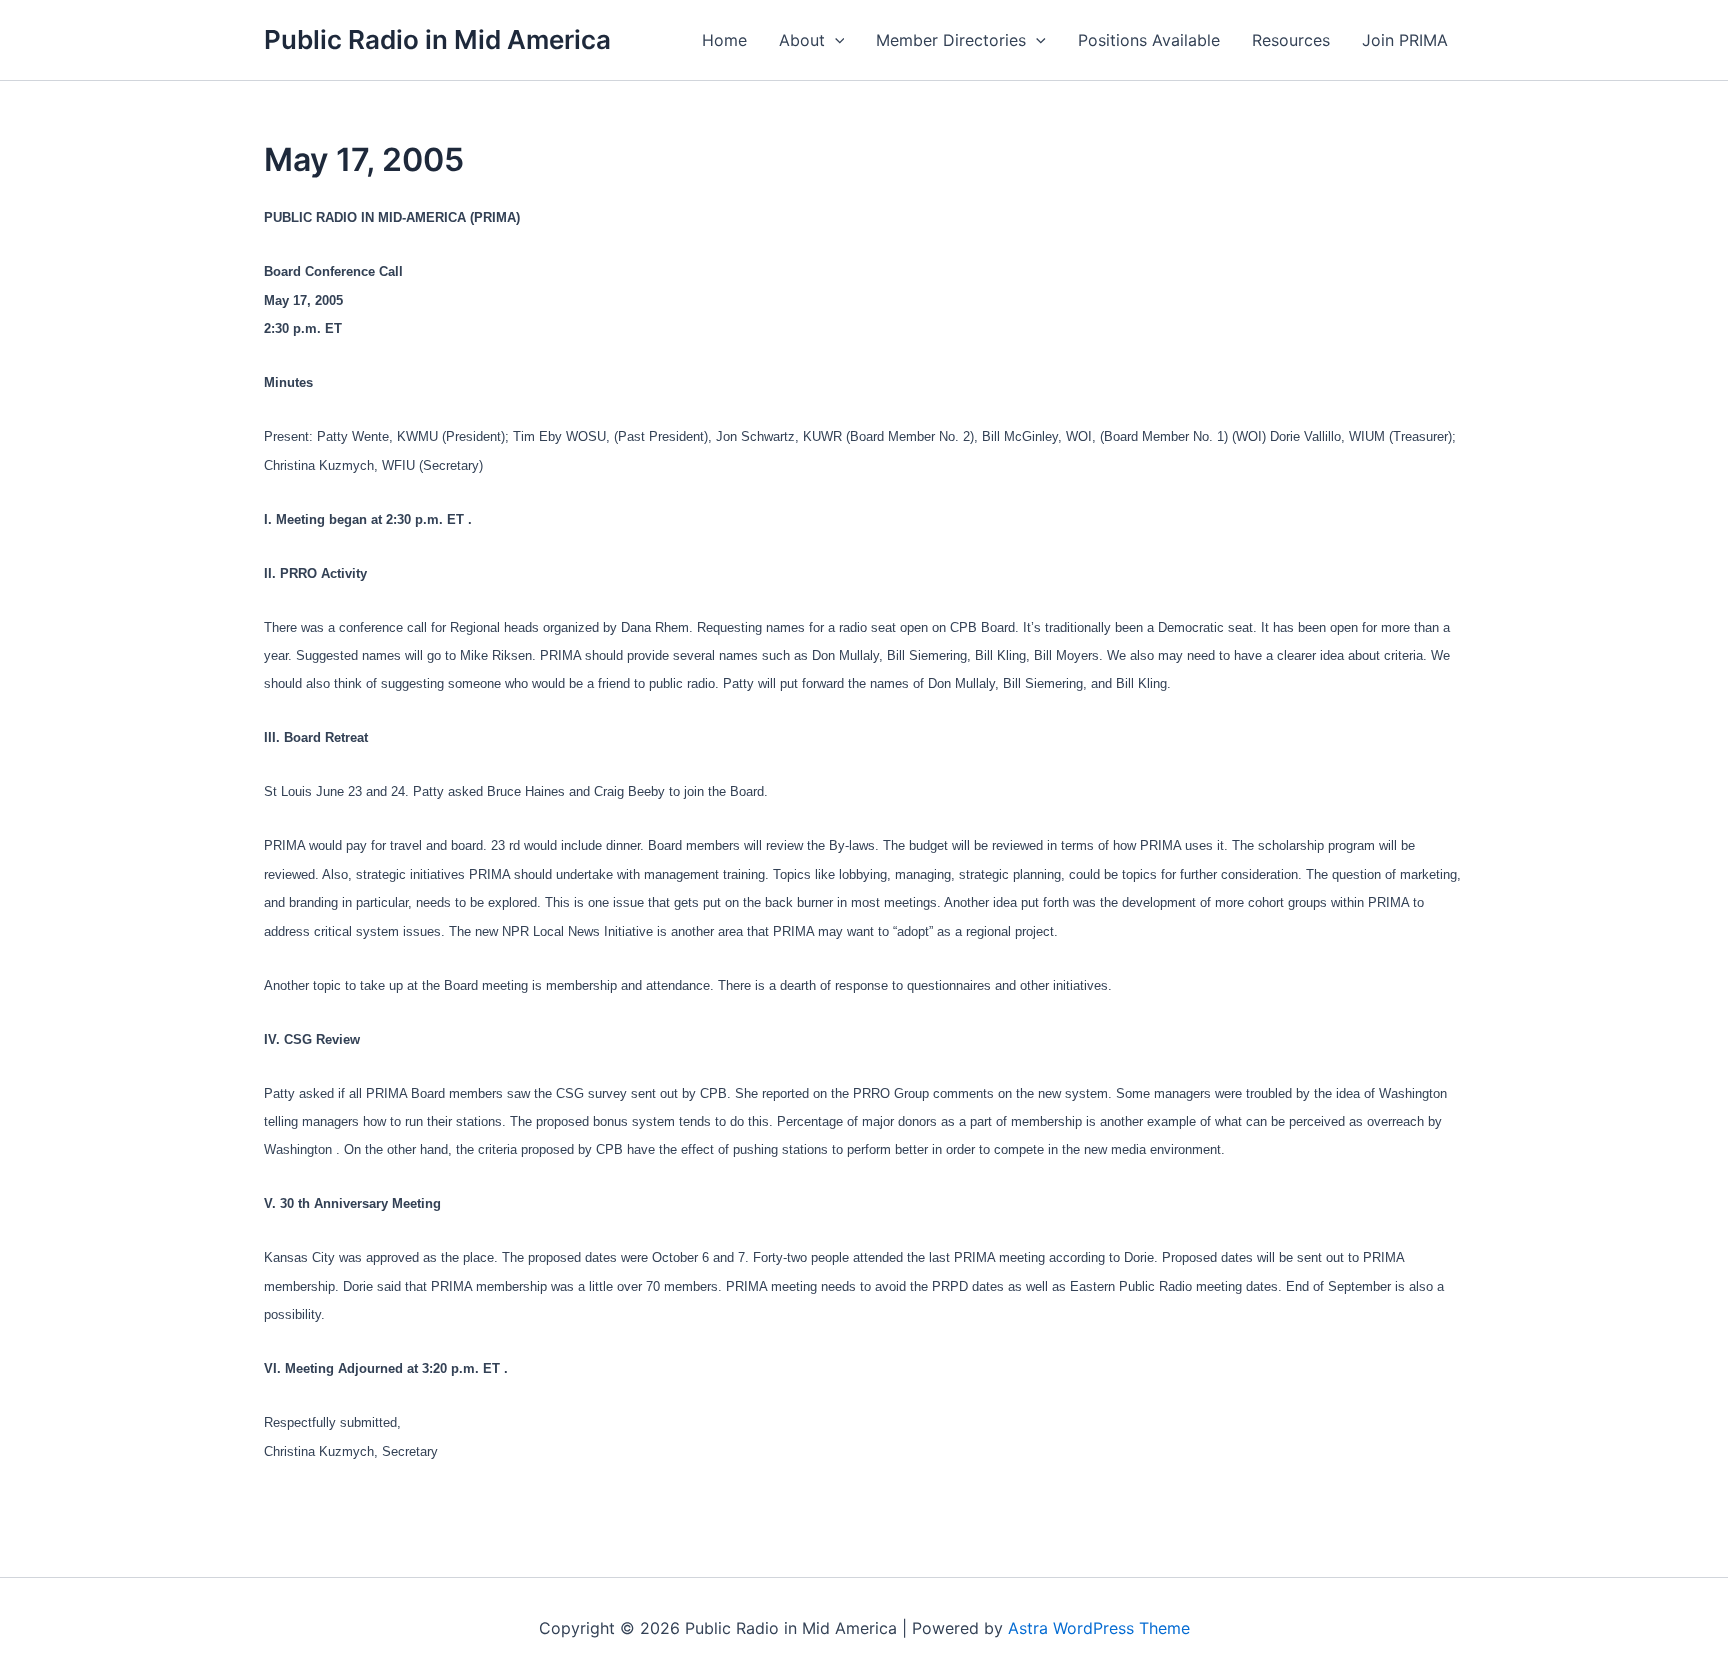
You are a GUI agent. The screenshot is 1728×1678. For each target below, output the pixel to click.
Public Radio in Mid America (437, 39)
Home (724, 40)
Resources (1291, 40)
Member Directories (951, 40)
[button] (835, 40)
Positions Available (1149, 40)
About (802, 40)
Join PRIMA (1405, 40)
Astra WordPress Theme (1099, 1628)
